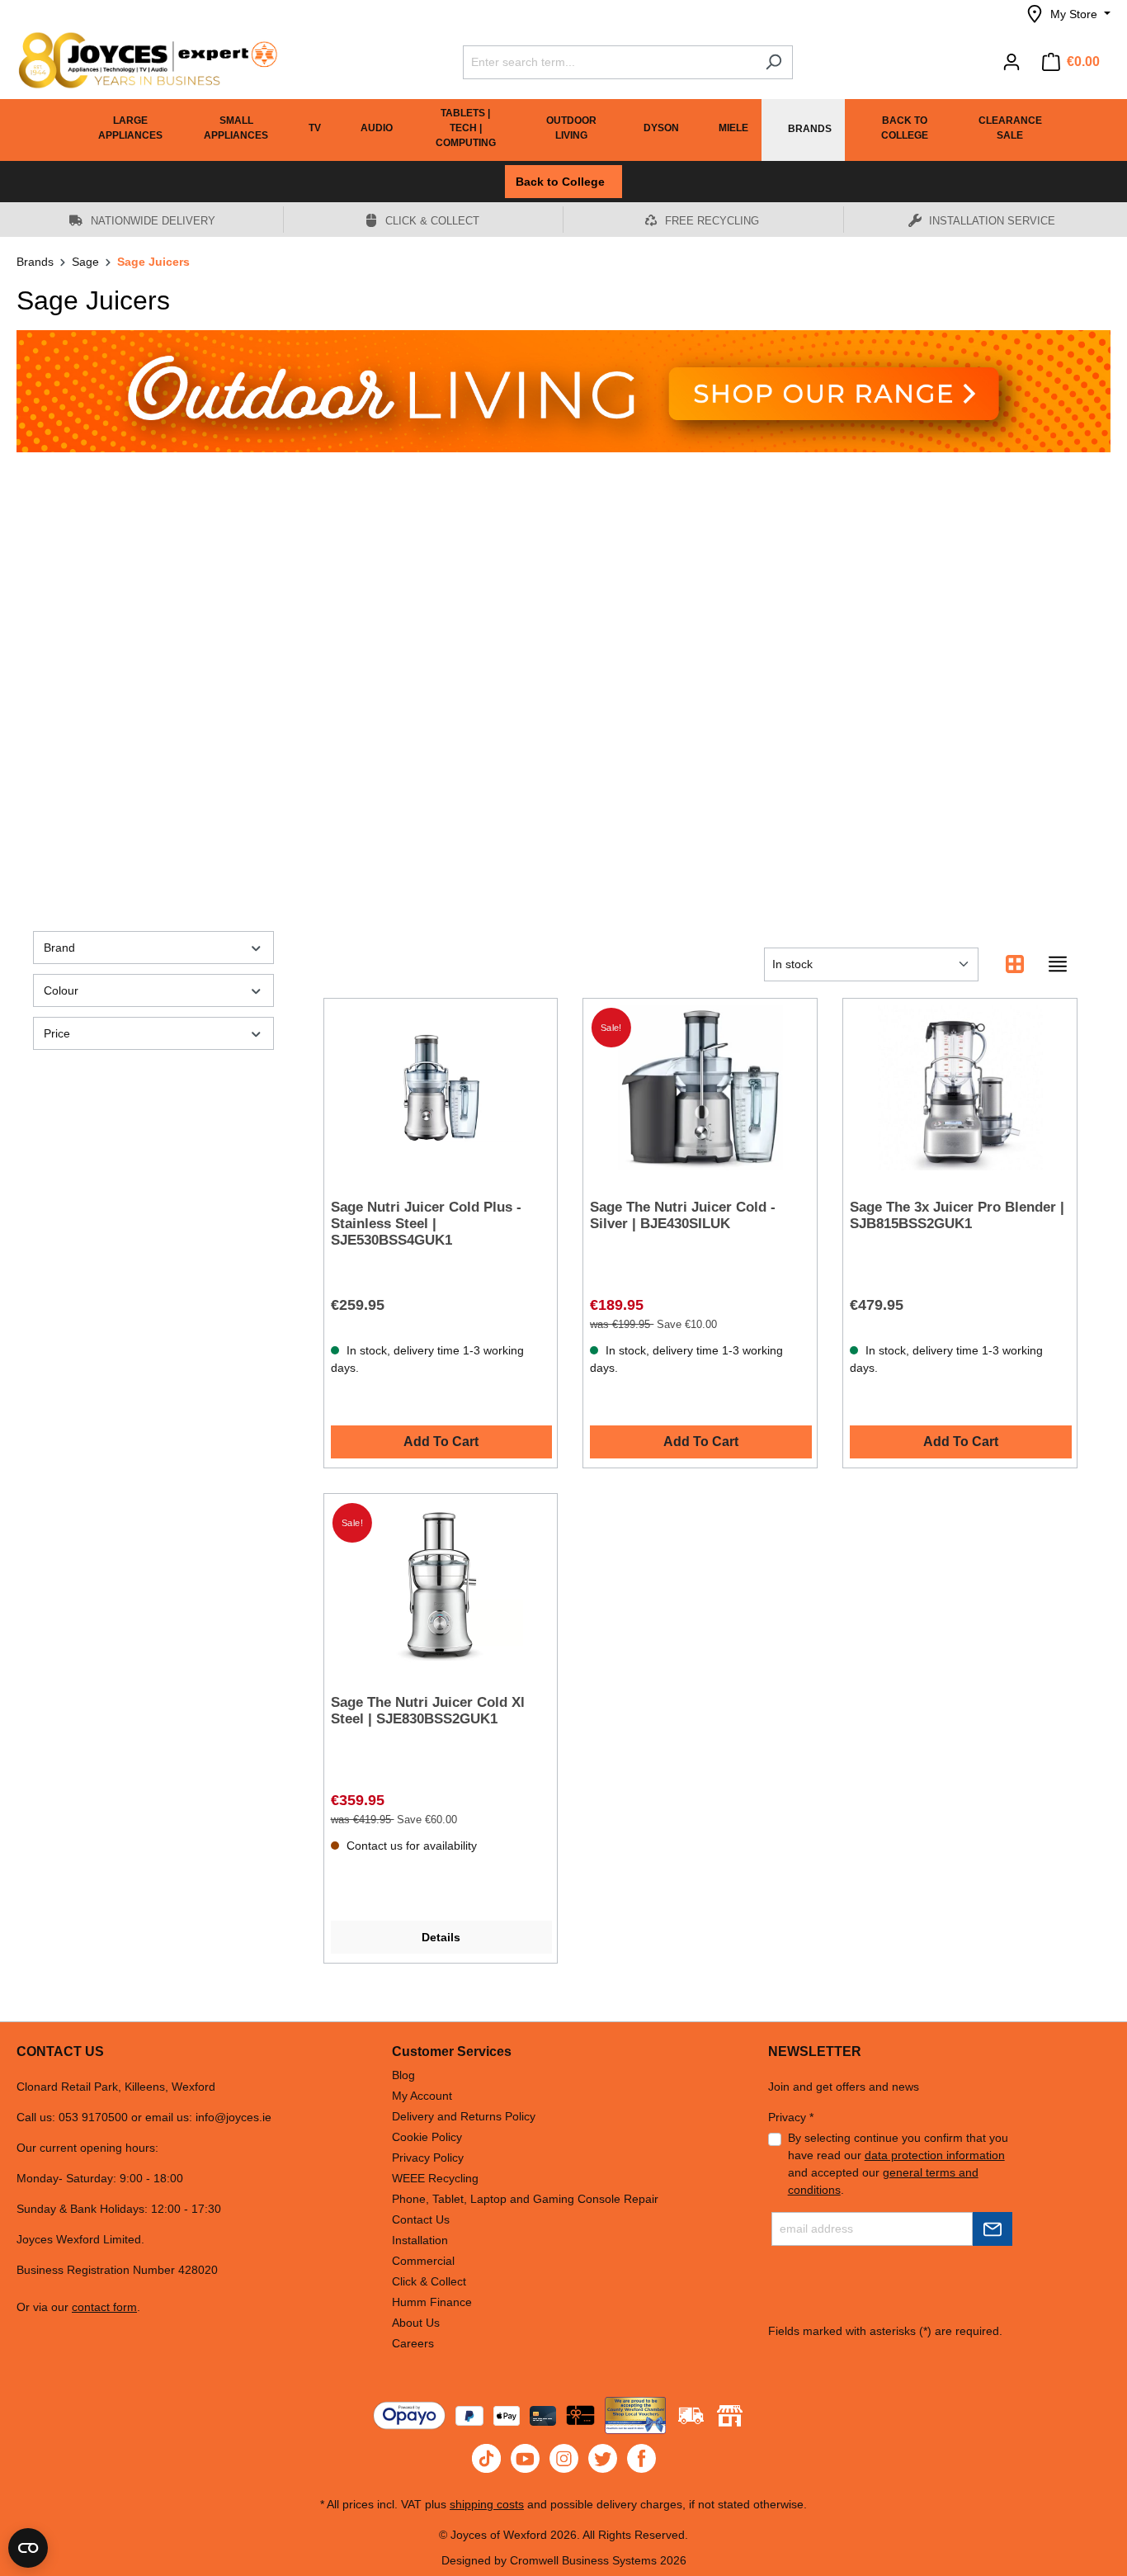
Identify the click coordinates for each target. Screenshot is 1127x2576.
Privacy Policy (428, 2158)
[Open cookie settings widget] (28, 2548)
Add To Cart (441, 1442)
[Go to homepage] (140, 60)
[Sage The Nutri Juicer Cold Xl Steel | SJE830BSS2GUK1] (441, 1583)
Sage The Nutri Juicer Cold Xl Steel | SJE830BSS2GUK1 (428, 1711)
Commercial (423, 2261)
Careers (413, 2343)
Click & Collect (429, 2281)
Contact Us (421, 2219)
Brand (59, 948)
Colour (61, 990)
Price (57, 1033)
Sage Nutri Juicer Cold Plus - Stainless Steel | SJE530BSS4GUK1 (426, 1224)
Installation (420, 2240)
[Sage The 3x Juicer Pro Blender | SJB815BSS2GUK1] (960, 1088)
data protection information (935, 2155)
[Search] (773, 62)
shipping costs (487, 2504)
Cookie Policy (427, 2137)
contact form (104, 2307)
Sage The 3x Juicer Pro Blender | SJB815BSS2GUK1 (957, 1215)
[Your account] (1011, 62)
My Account (422, 2096)
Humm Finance (432, 2302)
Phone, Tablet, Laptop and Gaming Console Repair (525, 2199)
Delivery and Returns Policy (464, 2116)
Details (441, 1937)
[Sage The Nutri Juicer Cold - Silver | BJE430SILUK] (700, 1088)
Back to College (563, 182)
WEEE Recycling (435, 2178)
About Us (416, 2323)
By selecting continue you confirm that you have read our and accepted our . (898, 2164)
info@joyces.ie (233, 2117)
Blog (403, 2075)
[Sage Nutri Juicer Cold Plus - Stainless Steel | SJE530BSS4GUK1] (441, 1088)
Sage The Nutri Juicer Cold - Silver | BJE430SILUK (683, 1215)
